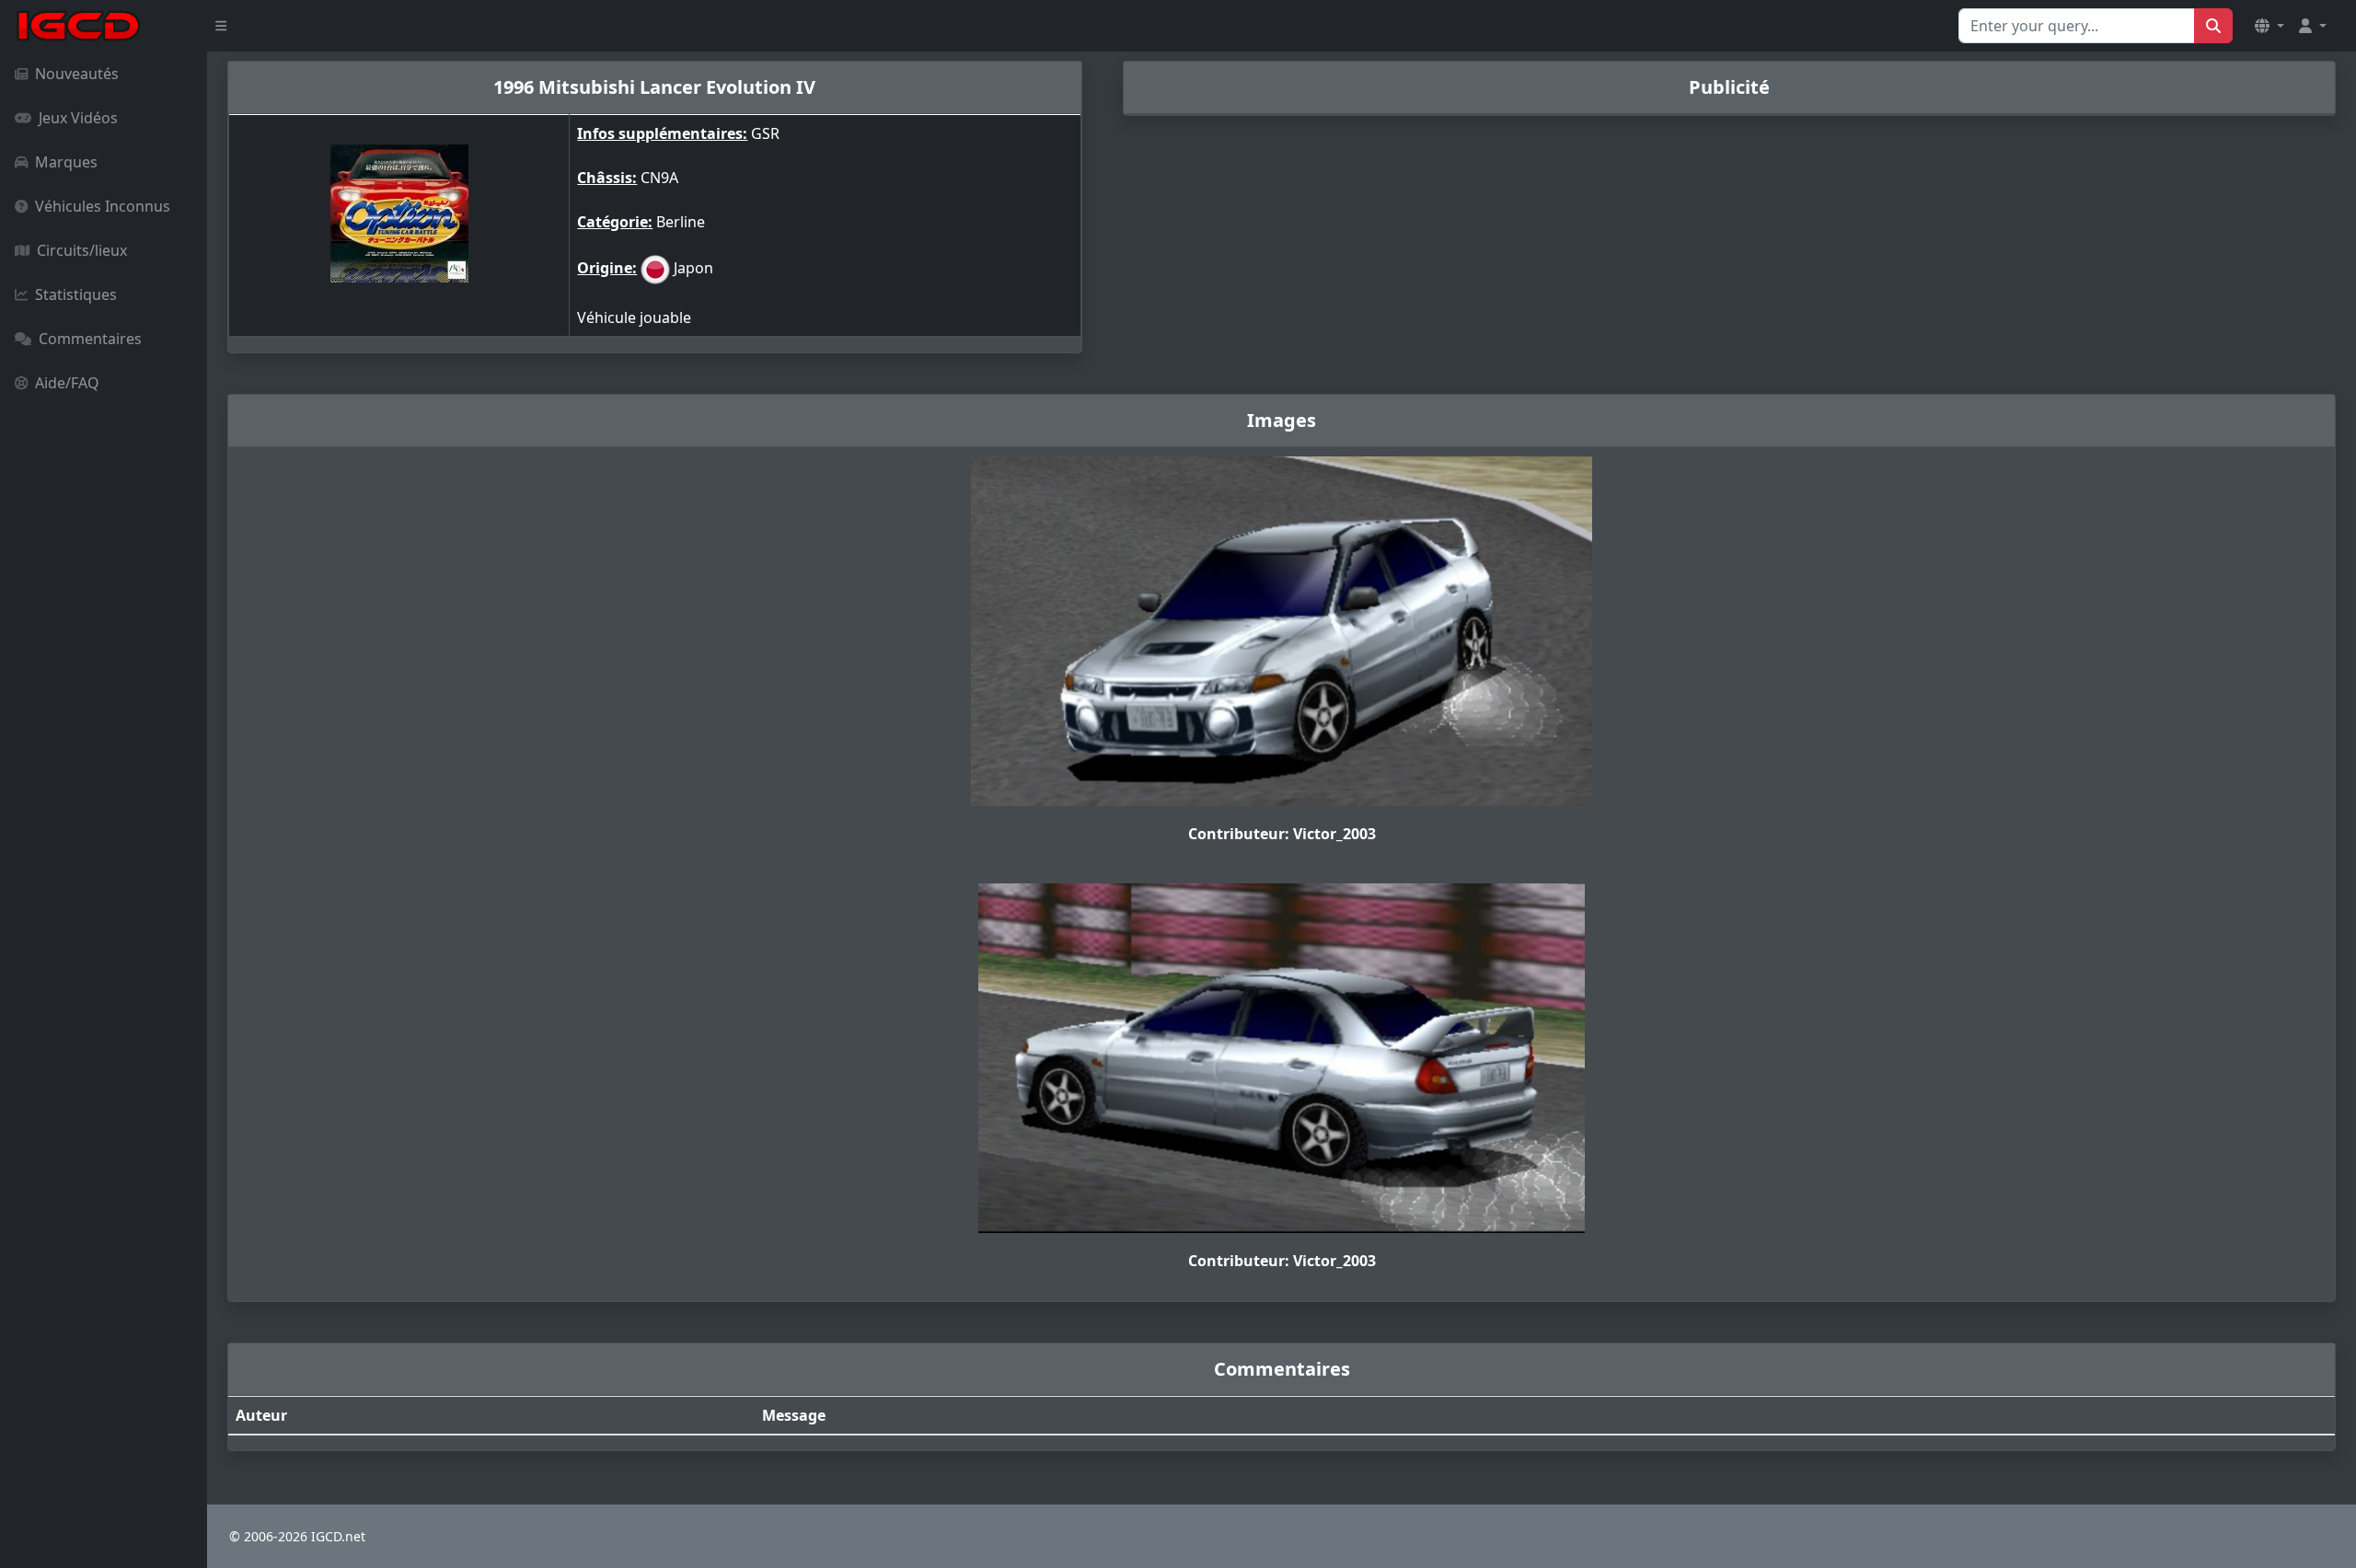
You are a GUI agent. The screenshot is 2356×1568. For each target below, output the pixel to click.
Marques (66, 162)
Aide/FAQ (67, 383)
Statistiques (76, 294)
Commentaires (90, 339)
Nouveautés (77, 74)
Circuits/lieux (82, 250)
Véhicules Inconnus (103, 206)
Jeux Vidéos (78, 118)
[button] (2269, 26)
